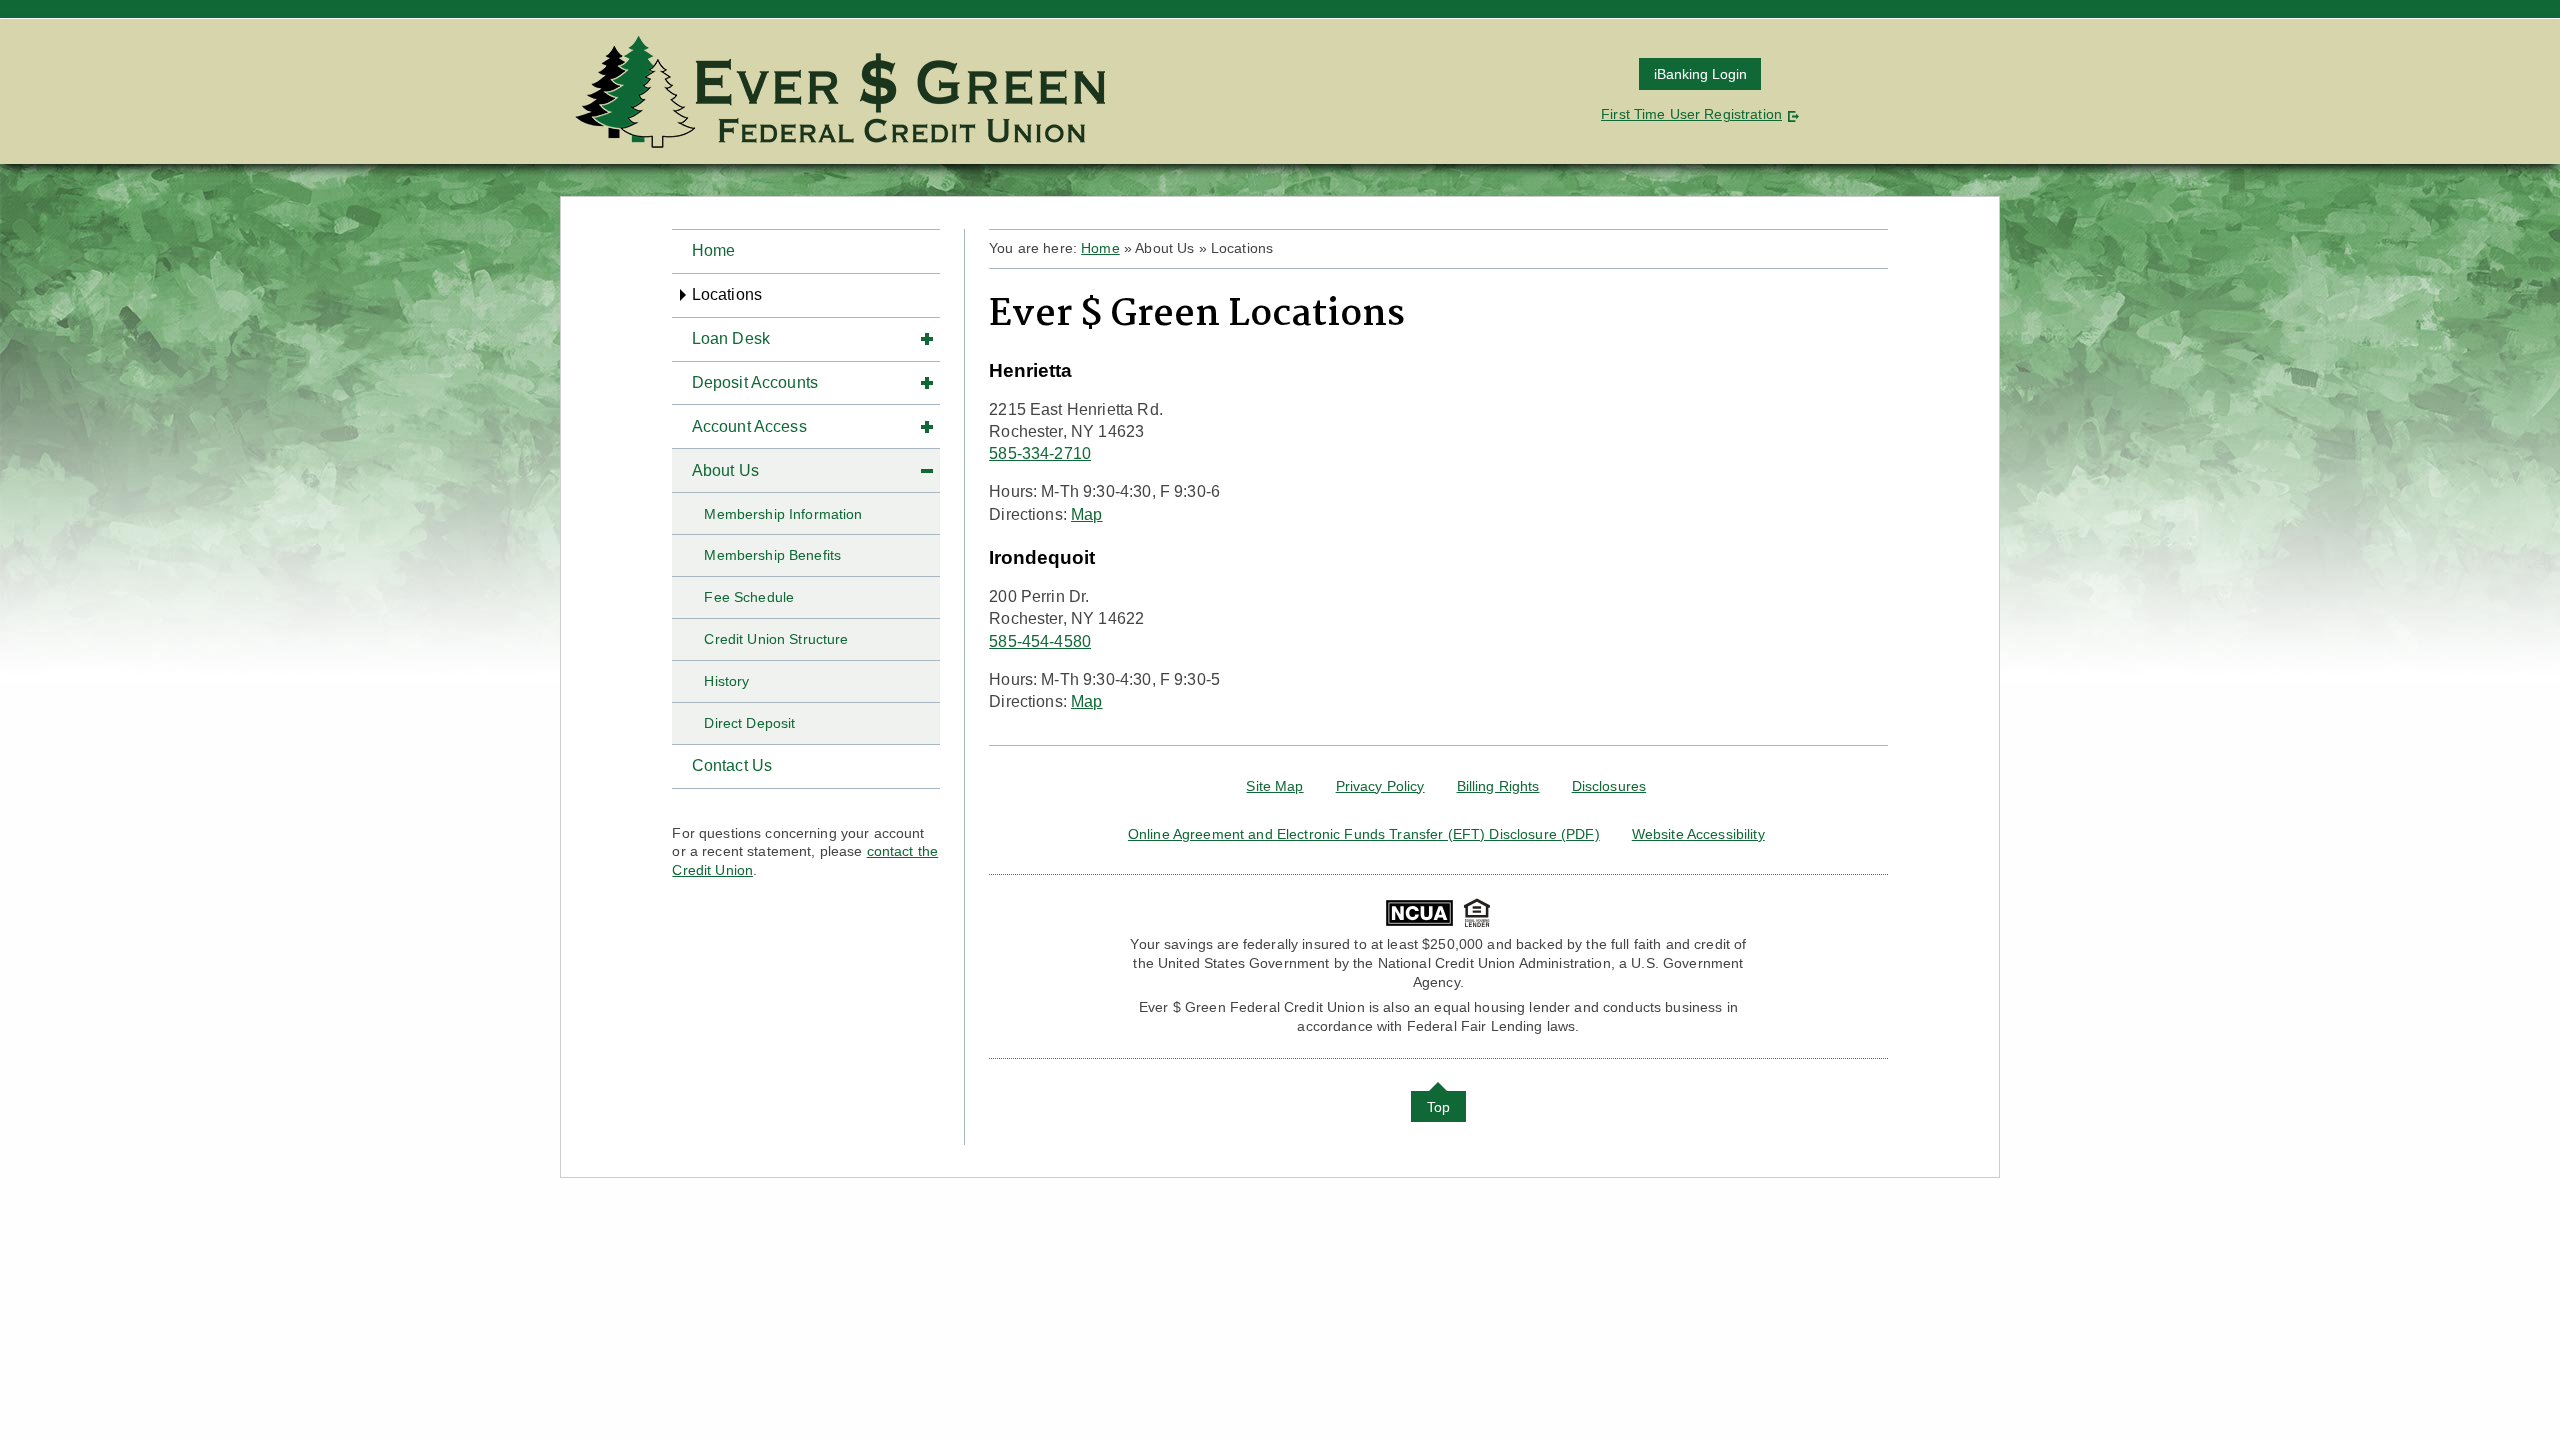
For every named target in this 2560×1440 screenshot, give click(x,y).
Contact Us (732, 765)
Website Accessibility (1698, 834)
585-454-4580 (1040, 641)
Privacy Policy (1380, 786)
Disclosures (1609, 786)
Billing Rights (1498, 786)
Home (714, 250)
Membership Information (783, 514)
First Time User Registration (1691, 114)
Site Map (1274, 786)
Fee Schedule (749, 597)
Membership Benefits (772, 555)
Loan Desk (731, 338)
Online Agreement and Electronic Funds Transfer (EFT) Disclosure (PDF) (1364, 834)
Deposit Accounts (755, 382)
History (726, 681)
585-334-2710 (1040, 453)
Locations (727, 294)
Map (1086, 514)
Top (1438, 1107)
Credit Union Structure (776, 639)
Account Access (749, 426)
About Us (725, 470)
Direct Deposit (749, 723)
